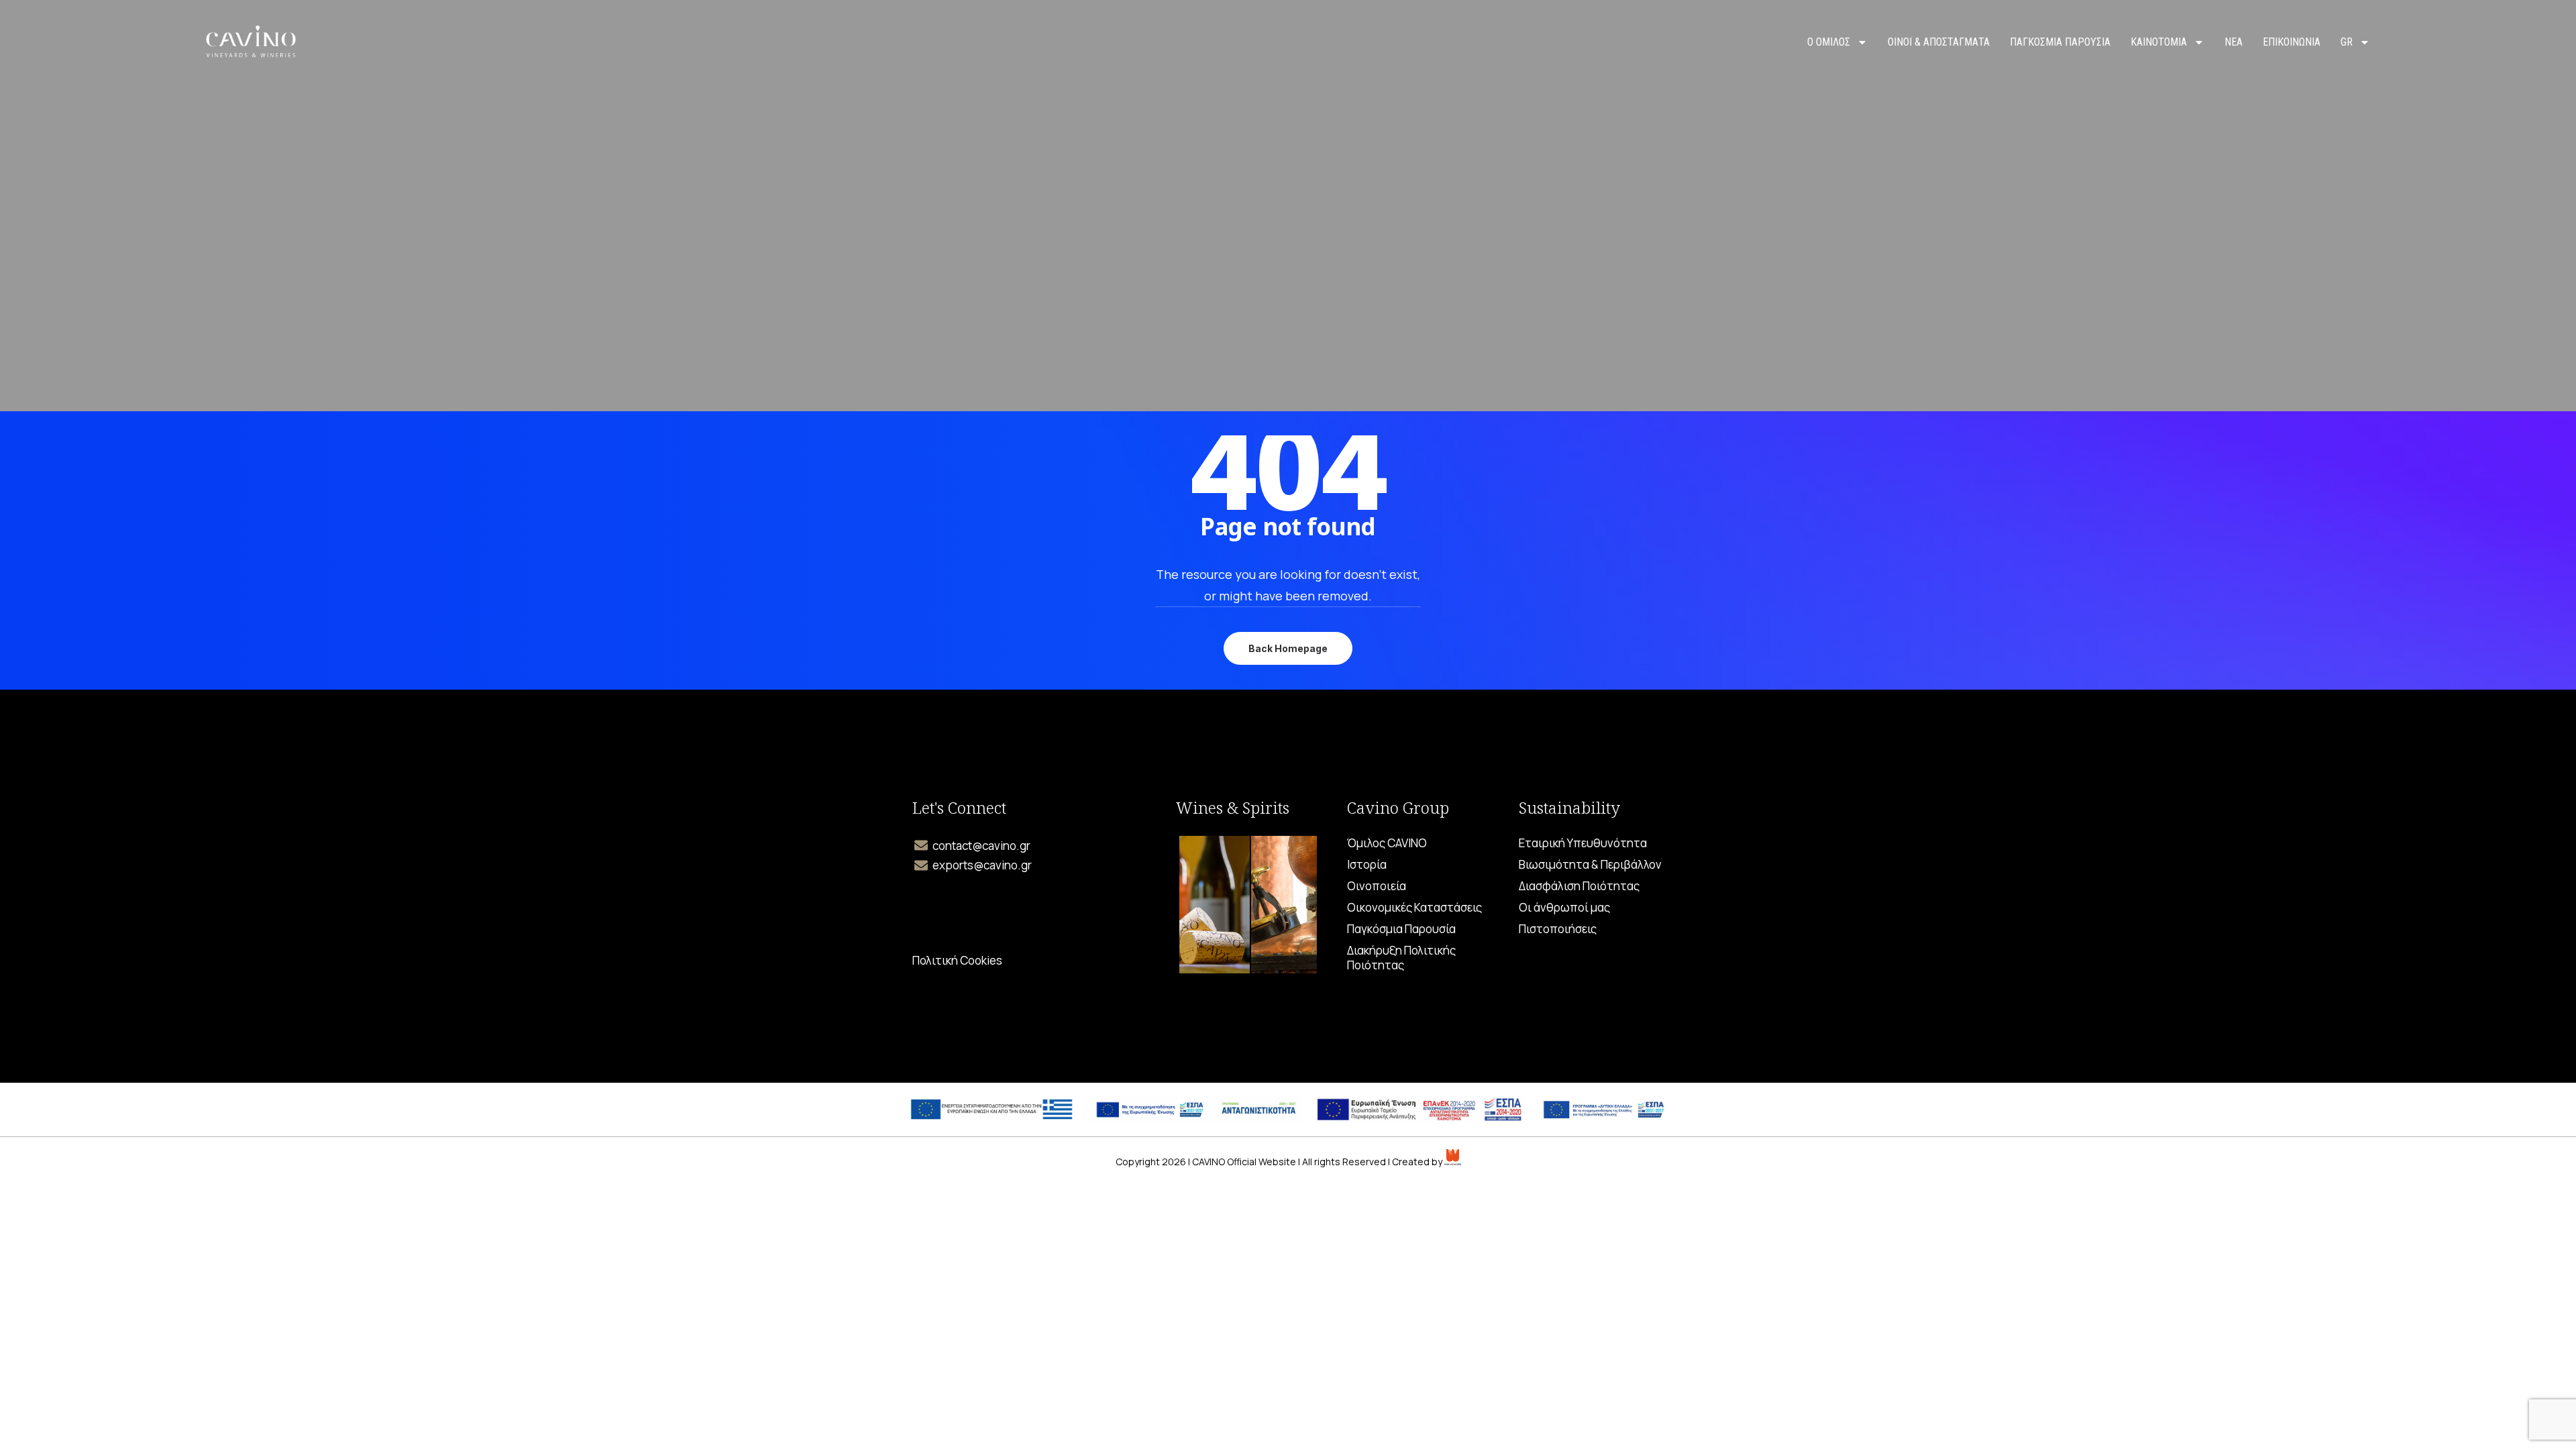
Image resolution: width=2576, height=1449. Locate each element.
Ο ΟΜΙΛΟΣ (1829, 42)
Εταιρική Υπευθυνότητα (1583, 843)
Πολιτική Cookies (957, 961)
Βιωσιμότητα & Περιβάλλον (1590, 865)
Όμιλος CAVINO (1387, 843)
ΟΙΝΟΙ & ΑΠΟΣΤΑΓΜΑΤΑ (1939, 42)
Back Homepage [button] (1288, 648)
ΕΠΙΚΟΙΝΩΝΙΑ (2292, 42)
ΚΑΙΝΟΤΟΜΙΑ (2159, 42)
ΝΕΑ (2234, 42)
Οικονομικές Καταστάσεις (1414, 908)
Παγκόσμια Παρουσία (1401, 929)
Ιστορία (1367, 865)
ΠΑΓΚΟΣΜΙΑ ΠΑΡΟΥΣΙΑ (2060, 42)
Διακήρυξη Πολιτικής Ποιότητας (1401, 958)
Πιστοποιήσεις (1558, 929)
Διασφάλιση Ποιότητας (1579, 886)
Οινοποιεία (1377, 886)
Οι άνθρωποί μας (1564, 908)
